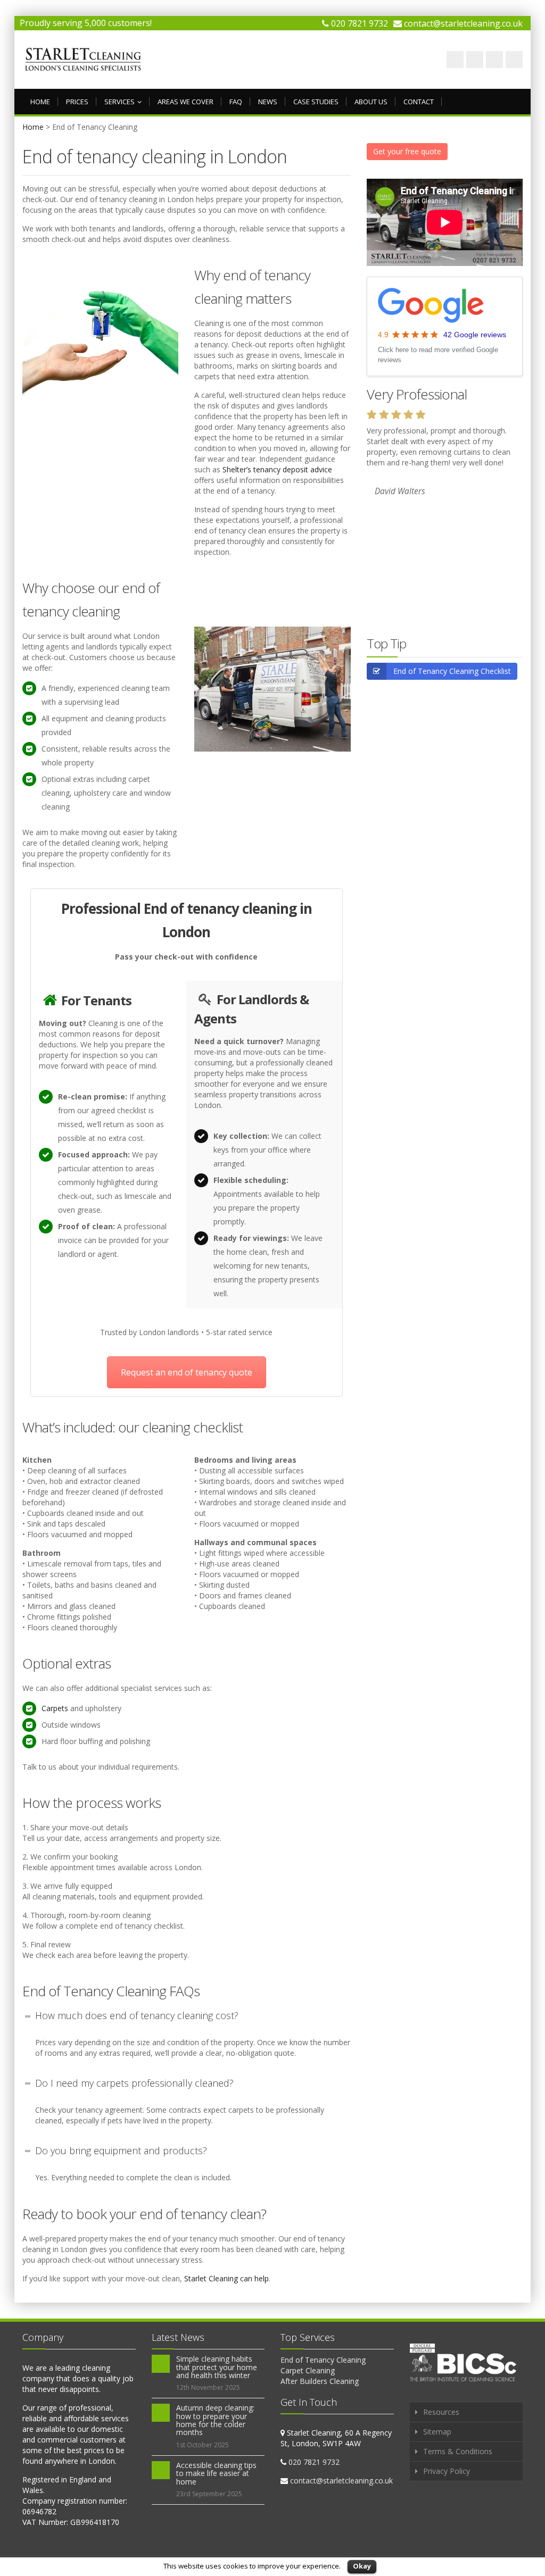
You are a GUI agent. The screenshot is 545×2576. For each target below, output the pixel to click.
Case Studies (316, 102)
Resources (441, 2412)
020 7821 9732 (360, 23)
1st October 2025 (203, 2445)
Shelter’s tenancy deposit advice (277, 469)
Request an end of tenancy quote (187, 1372)
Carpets (55, 1708)
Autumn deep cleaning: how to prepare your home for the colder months (215, 2420)
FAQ (236, 102)
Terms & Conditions (458, 2451)
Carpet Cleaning (308, 2370)
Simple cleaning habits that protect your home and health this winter (217, 2367)
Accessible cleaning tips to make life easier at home (216, 2473)
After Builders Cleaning (320, 2381)
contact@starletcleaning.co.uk (463, 23)
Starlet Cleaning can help (226, 2278)
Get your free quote (407, 151)
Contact (419, 102)
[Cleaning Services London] (83, 60)
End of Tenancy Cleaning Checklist (452, 671)
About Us (371, 102)
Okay (362, 2566)
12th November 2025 (208, 2387)
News (268, 102)
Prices (77, 102)
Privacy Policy (447, 2471)
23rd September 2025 (209, 2494)
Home (40, 102)
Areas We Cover (185, 102)
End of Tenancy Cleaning (323, 2360)
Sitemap (437, 2432)
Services (119, 102)
